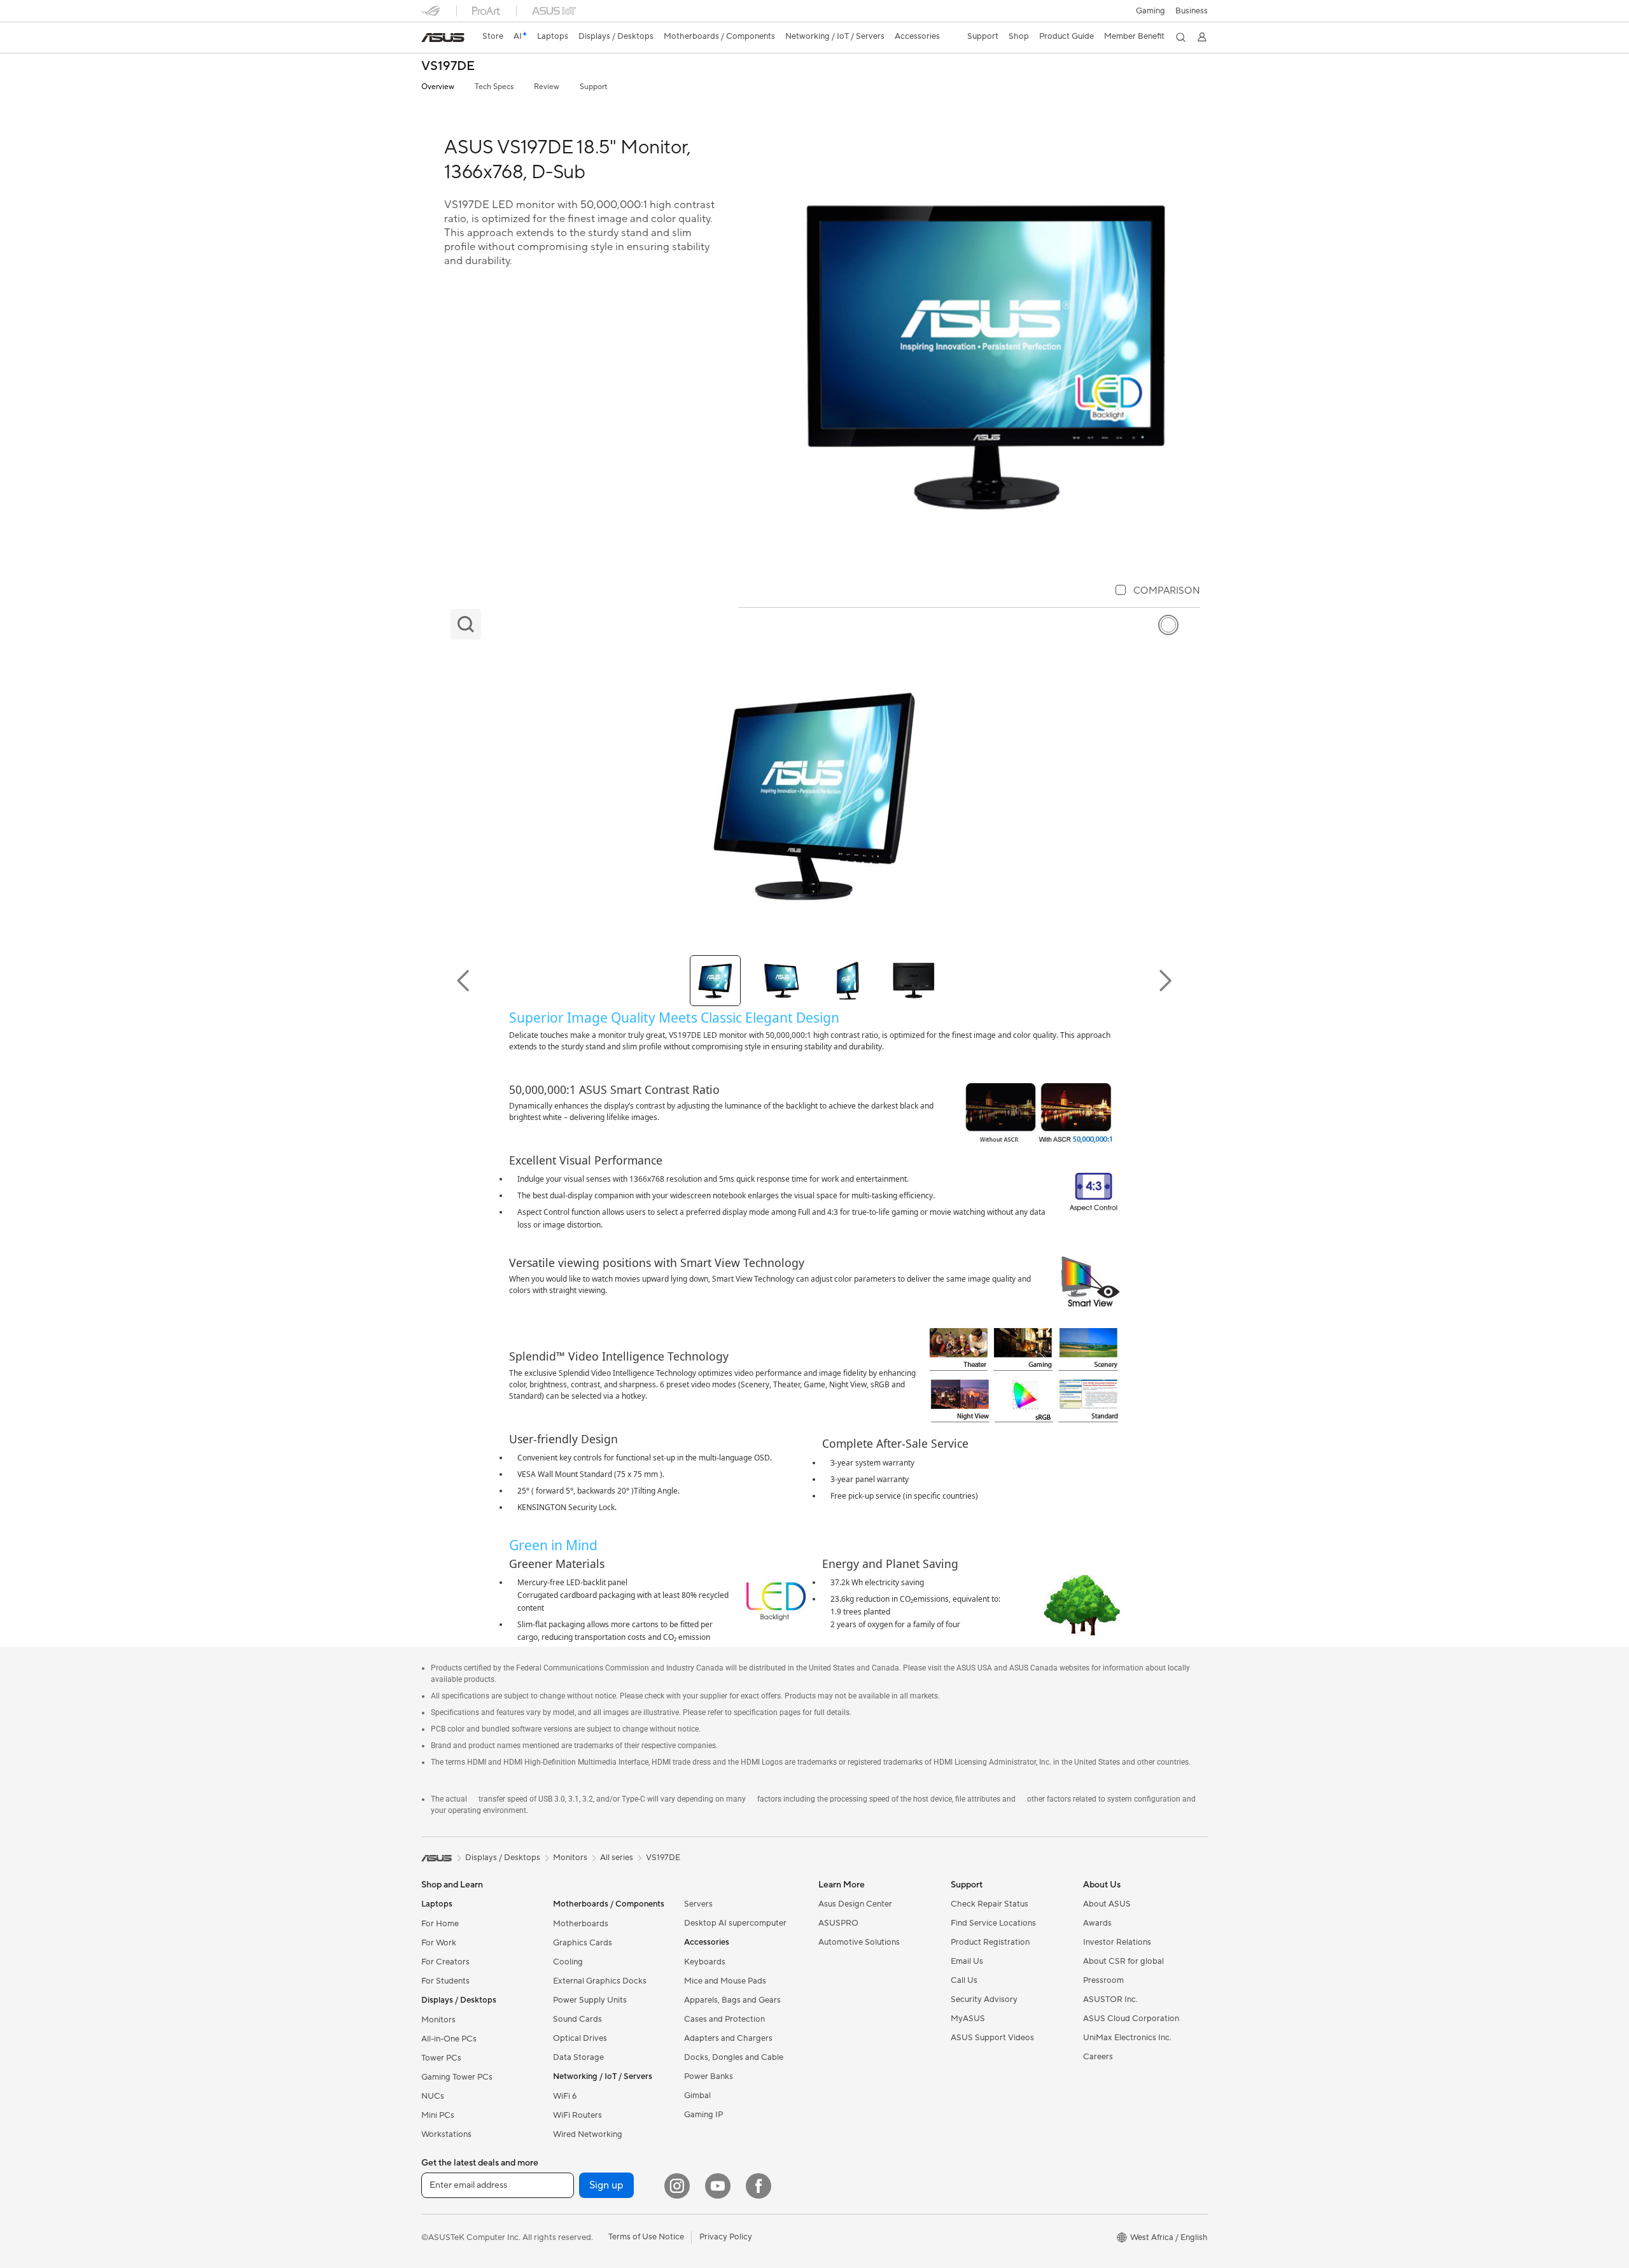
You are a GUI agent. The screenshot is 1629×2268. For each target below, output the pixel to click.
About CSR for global (1123, 1961)
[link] (443, 38)
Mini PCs (438, 2115)
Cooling (568, 1962)
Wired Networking (588, 2134)
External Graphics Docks (600, 1981)
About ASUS (1107, 1904)
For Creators (445, 1962)
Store (493, 36)
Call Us (964, 1980)
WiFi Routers (577, 2115)
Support (593, 87)
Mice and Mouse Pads (725, 1981)
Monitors (438, 2020)
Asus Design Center (855, 1904)
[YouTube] (718, 2186)
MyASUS (968, 2019)
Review (547, 87)
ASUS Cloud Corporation (1131, 2019)
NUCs (433, 2096)
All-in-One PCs (449, 2039)
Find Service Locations (993, 1923)
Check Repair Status (989, 1904)
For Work (439, 1943)
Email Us (967, 1961)
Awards (1097, 1923)
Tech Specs (494, 87)
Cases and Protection (724, 2019)
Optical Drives (580, 2038)
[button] (1150, 11)
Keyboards (705, 1962)
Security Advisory (984, 1999)
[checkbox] (1158, 591)
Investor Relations (1117, 1942)
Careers (1098, 2057)
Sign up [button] (606, 2185)
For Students (445, 1981)
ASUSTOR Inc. (1110, 1999)
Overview (438, 87)
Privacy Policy (726, 2237)
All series (617, 1858)
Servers (698, 1904)
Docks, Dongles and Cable (734, 2057)
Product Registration (990, 1942)
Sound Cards (577, 2019)
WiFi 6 (565, 2096)
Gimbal (697, 2096)
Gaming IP (703, 2115)
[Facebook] (759, 2186)
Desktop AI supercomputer (735, 1923)
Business (1192, 11)
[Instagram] (677, 2186)
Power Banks (709, 2076)
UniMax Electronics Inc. (1127, 2038)
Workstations (446, 2134)
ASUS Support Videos (992, 2038)
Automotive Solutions (859, 1942)
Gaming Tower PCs (457, 2077)
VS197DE (448, 66)
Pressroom (1103, 1980)
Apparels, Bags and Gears (732, 2000)
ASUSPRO (838, 1923)
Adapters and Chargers (728, 2038)
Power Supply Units (590, 2000)
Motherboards (581, 1924)
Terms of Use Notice (646, 2237)
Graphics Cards (583, 1943)
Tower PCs (441, 2058)
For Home (440, 1924)
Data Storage (578, 2057)
